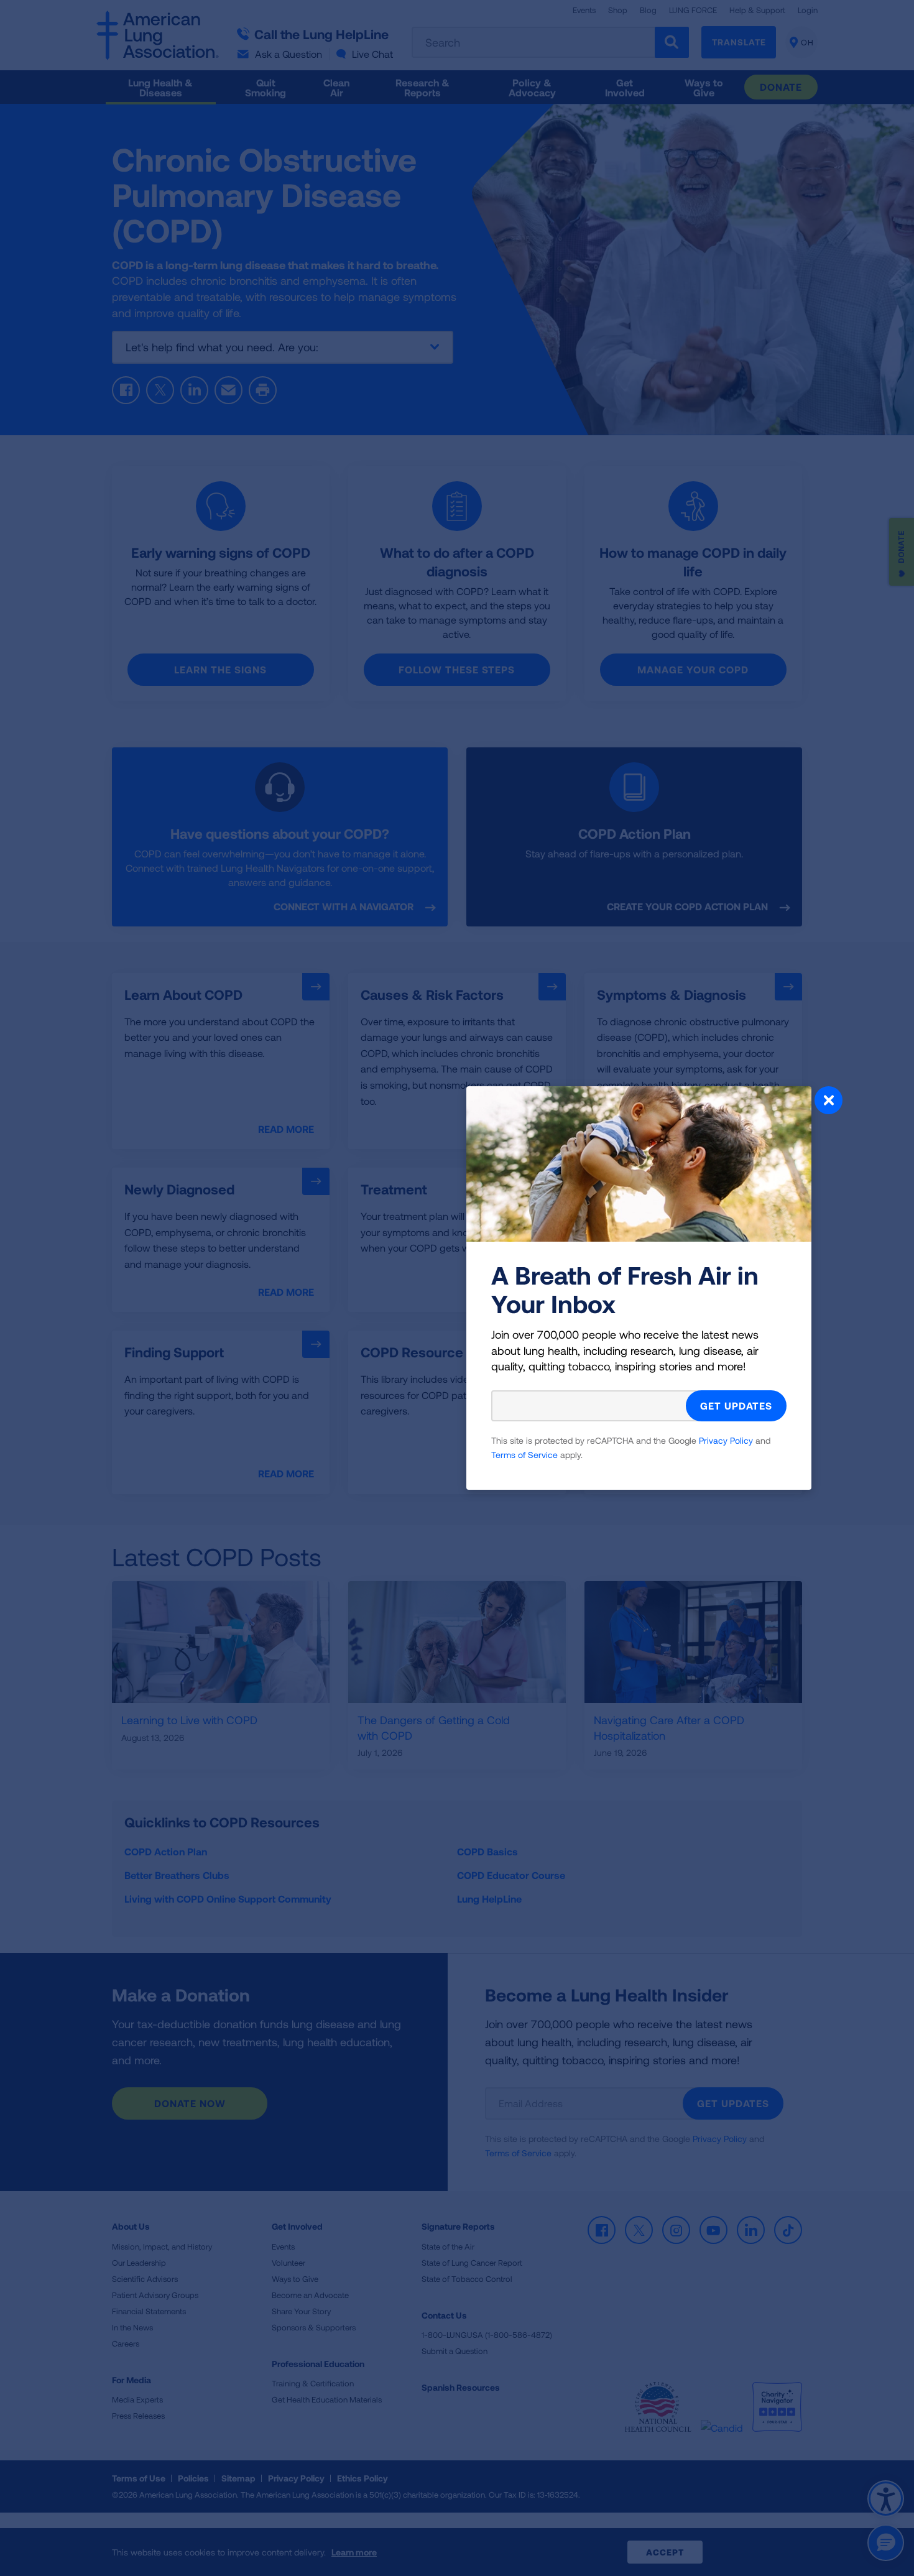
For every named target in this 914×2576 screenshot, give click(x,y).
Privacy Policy (726, 1440)
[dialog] (457, 1288)
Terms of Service (524, 1455)
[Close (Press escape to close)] (829, 1102)
